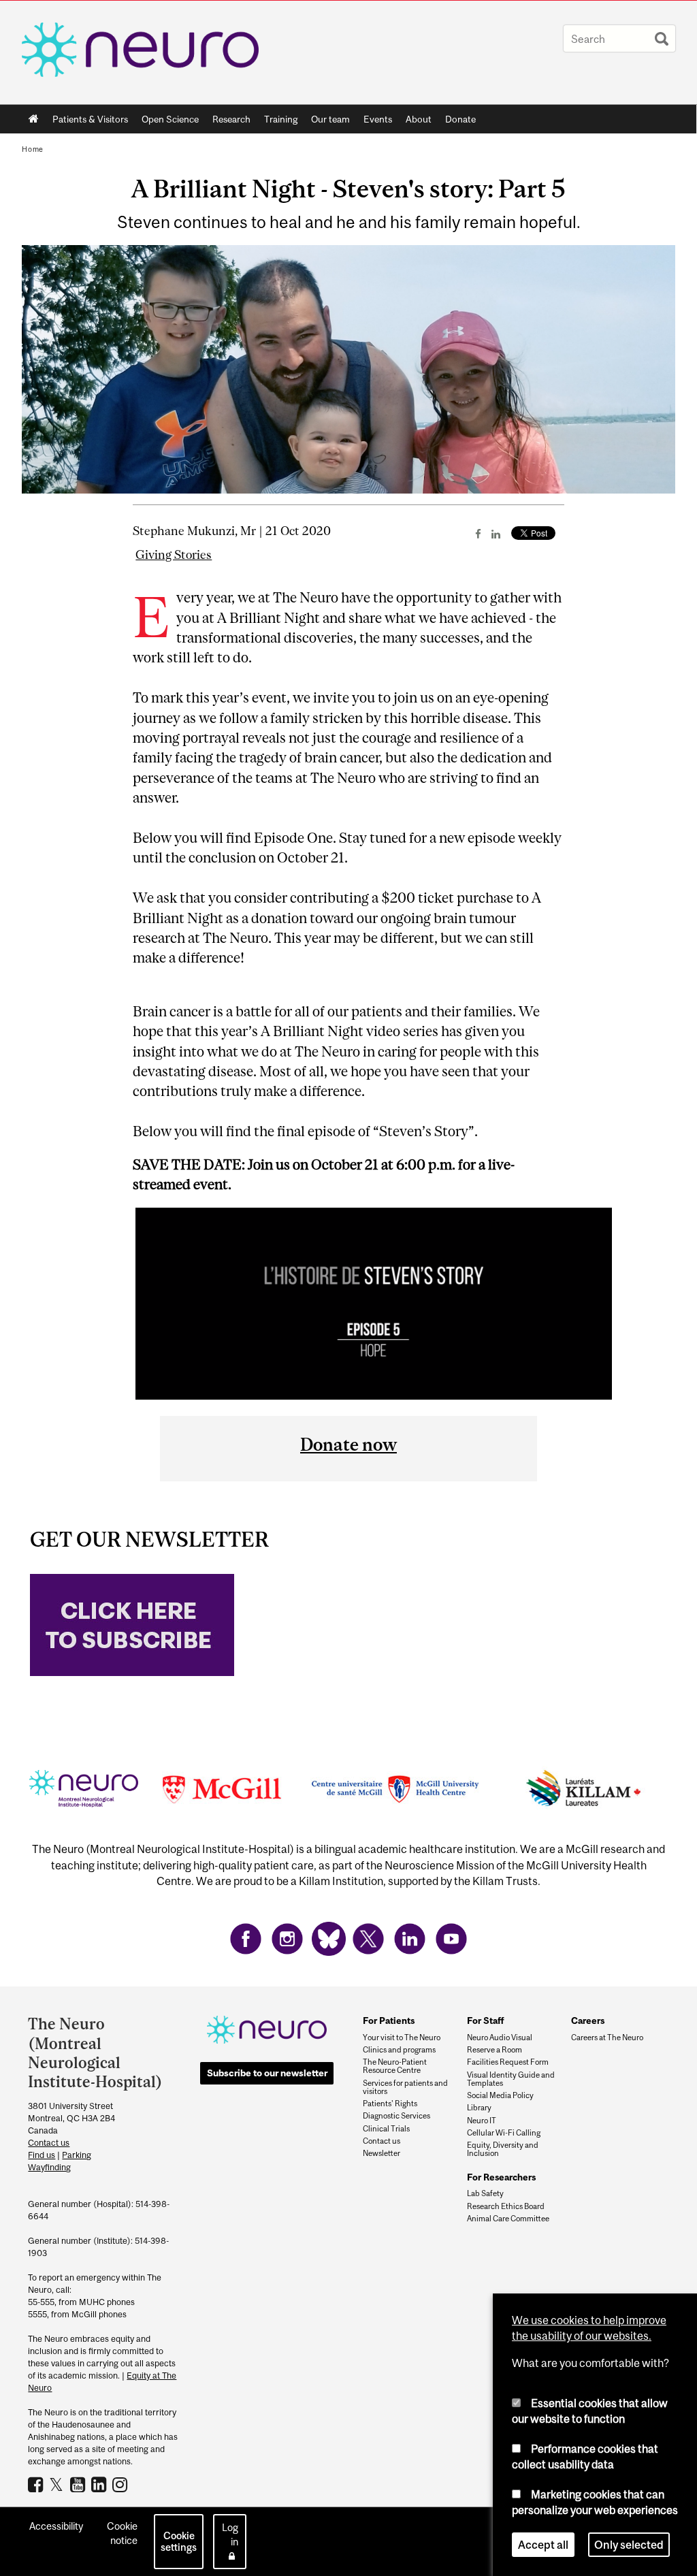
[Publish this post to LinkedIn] (496, 534)
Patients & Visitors (87, 122)
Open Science (167, 122)
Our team (330, 119)
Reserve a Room (495, 2050)
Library (479, 2108)
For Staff (486, 2020)
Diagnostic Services (396, 2116)
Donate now (348, 1444)
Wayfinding (49, 2167)
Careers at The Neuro (607, 2038)
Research (228, 122)
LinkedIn (100, 2484)
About (415, 122)
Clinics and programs (399, 2050)
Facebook (37, 2484)
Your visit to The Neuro (402, 2038)
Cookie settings (179, 2541)
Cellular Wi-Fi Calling (504, 2133)
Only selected (629, 2545)
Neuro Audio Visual (500, 2038)
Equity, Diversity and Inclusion (503, 2149)
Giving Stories (174, 555)
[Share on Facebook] (478, 534)
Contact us (49, 2143)
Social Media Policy (500, 2095)
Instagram (121, 2484)
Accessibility (56, 2526)
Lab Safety (485, 2193)
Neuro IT (482, 2121)
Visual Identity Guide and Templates (511, 2079)
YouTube (79, 2484)
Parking (77, 2155)
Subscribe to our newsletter (267, 2073)
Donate (460, 119)
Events (374, 122)
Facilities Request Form (508, 2062)
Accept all (543, 2545)
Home (34, 119)
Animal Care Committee (508, 2219)
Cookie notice (122, 2533)
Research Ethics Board (506, 2206)
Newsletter (382, 2153)
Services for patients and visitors (405, 2087)
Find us (42, 2155)
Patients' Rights (390, 2104)
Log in (230, 2534)
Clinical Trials (386, 2129)
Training (281, 119)
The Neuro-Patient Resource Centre (395, 2066)
